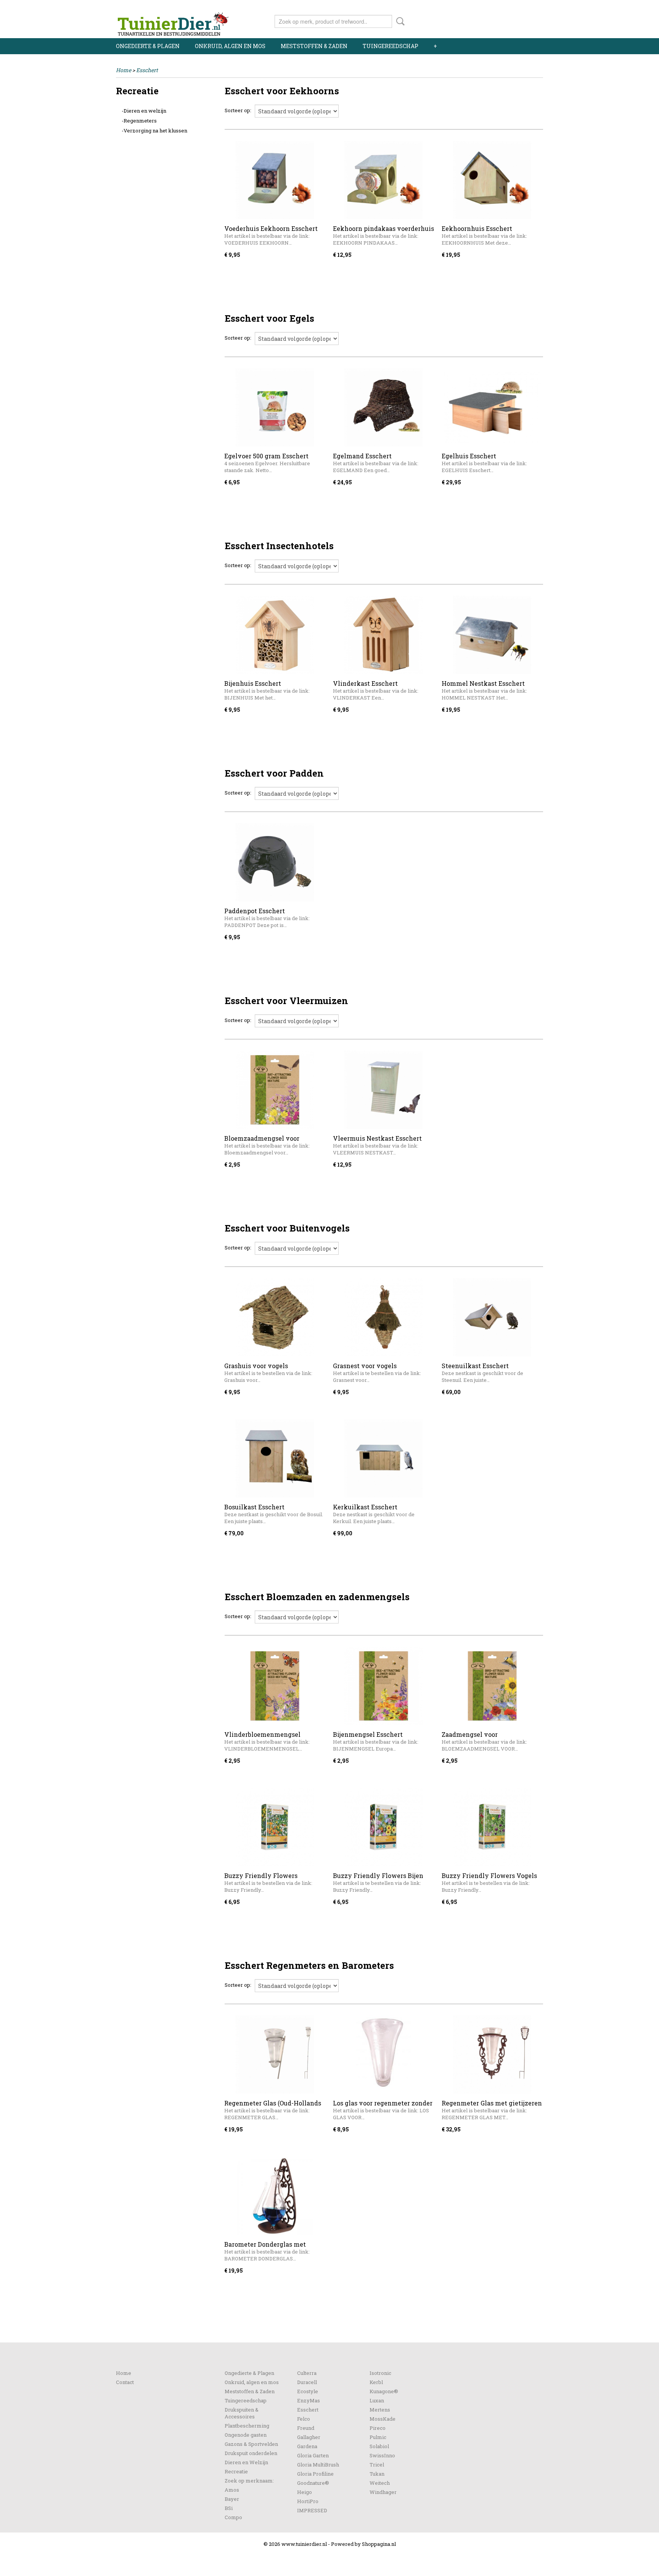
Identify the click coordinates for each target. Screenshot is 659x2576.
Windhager (383, 2492)
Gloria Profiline (315, 2474)
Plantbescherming (247, 2426)
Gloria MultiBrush (318, 2465)
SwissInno (382, 2455)
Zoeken (399, 21)
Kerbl (376, 2382)
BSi (229, 2508)
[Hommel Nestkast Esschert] (492, 635)
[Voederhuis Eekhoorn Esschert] (275, 180)
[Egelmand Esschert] (383, 407)
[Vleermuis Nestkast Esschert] (383, 1090)
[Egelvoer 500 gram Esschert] (275, 407)
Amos (232, 2490)
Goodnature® (313, 2483)
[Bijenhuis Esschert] (275, 635)
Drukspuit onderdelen (251, 2453)
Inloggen (496, 7)
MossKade (383, 2419)
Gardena (307, 2446)
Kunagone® (384, 2391)
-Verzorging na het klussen (154, 131)
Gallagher (309, 2437)
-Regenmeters (139, 121)
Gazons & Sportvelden (251, 2444)
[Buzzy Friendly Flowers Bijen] (383, 1827)
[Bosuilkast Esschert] (275, 1458)
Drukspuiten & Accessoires (242, 2413)
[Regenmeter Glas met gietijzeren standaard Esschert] (492, 2055)
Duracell (307, 2382)
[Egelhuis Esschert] (492, 407)
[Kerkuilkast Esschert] (383, 1458)
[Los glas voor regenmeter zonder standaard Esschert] (383, 2055)
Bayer (232, 2499)
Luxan (377, 2400)
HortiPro (308, 2501)
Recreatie (236, 2471)
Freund (306, 2428)
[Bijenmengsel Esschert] (383, 1686)
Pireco (378, 2428)
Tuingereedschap (391, 46)
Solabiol (379, 2446)
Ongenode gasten (246, 2435)
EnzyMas (309, 2400)
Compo (233, 2517)
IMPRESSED (312, 2510)
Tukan (377, 2474)
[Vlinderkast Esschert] (383, 635)
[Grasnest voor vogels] (383, 1317)
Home (124, 70)
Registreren (529, 7)
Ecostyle (308, 2391)
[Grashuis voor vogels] (275, 1317)
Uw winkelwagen (517, 20)
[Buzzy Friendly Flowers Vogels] (492, 1827)
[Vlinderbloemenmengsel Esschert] (275, 1686)
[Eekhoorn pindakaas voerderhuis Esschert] (383, 180)
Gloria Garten (313, 2455)
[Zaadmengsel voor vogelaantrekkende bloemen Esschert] (492, 1686)
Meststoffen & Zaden (314, 46)
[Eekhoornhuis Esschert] (492, 180)
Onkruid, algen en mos (230, 46)
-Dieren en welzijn (144, 111)
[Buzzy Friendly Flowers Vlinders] (275, 1827)
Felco (304, 2419)
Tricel (377, 2465)
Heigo (305, 2492)
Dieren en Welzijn (246, 2462)
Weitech (380, 2483)
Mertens (380, 2410)
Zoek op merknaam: (249, 2481)
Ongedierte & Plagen (148, 46)
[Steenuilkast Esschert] (492, 1317)
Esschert (147, 70)
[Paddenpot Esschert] (275, 862)
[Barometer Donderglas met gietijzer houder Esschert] (275, 2196)
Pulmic (378, 2437)
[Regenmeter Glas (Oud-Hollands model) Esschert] (275, 2055)
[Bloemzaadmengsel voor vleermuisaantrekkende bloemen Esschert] (275, 1090)
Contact (125, 2382)
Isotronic (380, 2373)
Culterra (307, 2373)
